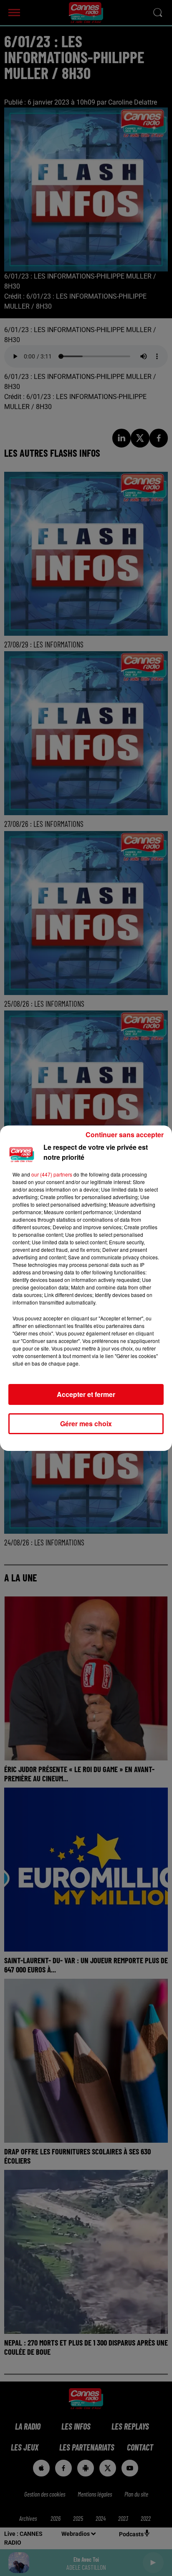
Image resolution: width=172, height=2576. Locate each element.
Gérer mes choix (86, 1424)
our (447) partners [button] (52, 1174)
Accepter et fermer (86, 1394)
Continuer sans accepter (125, 1135)
